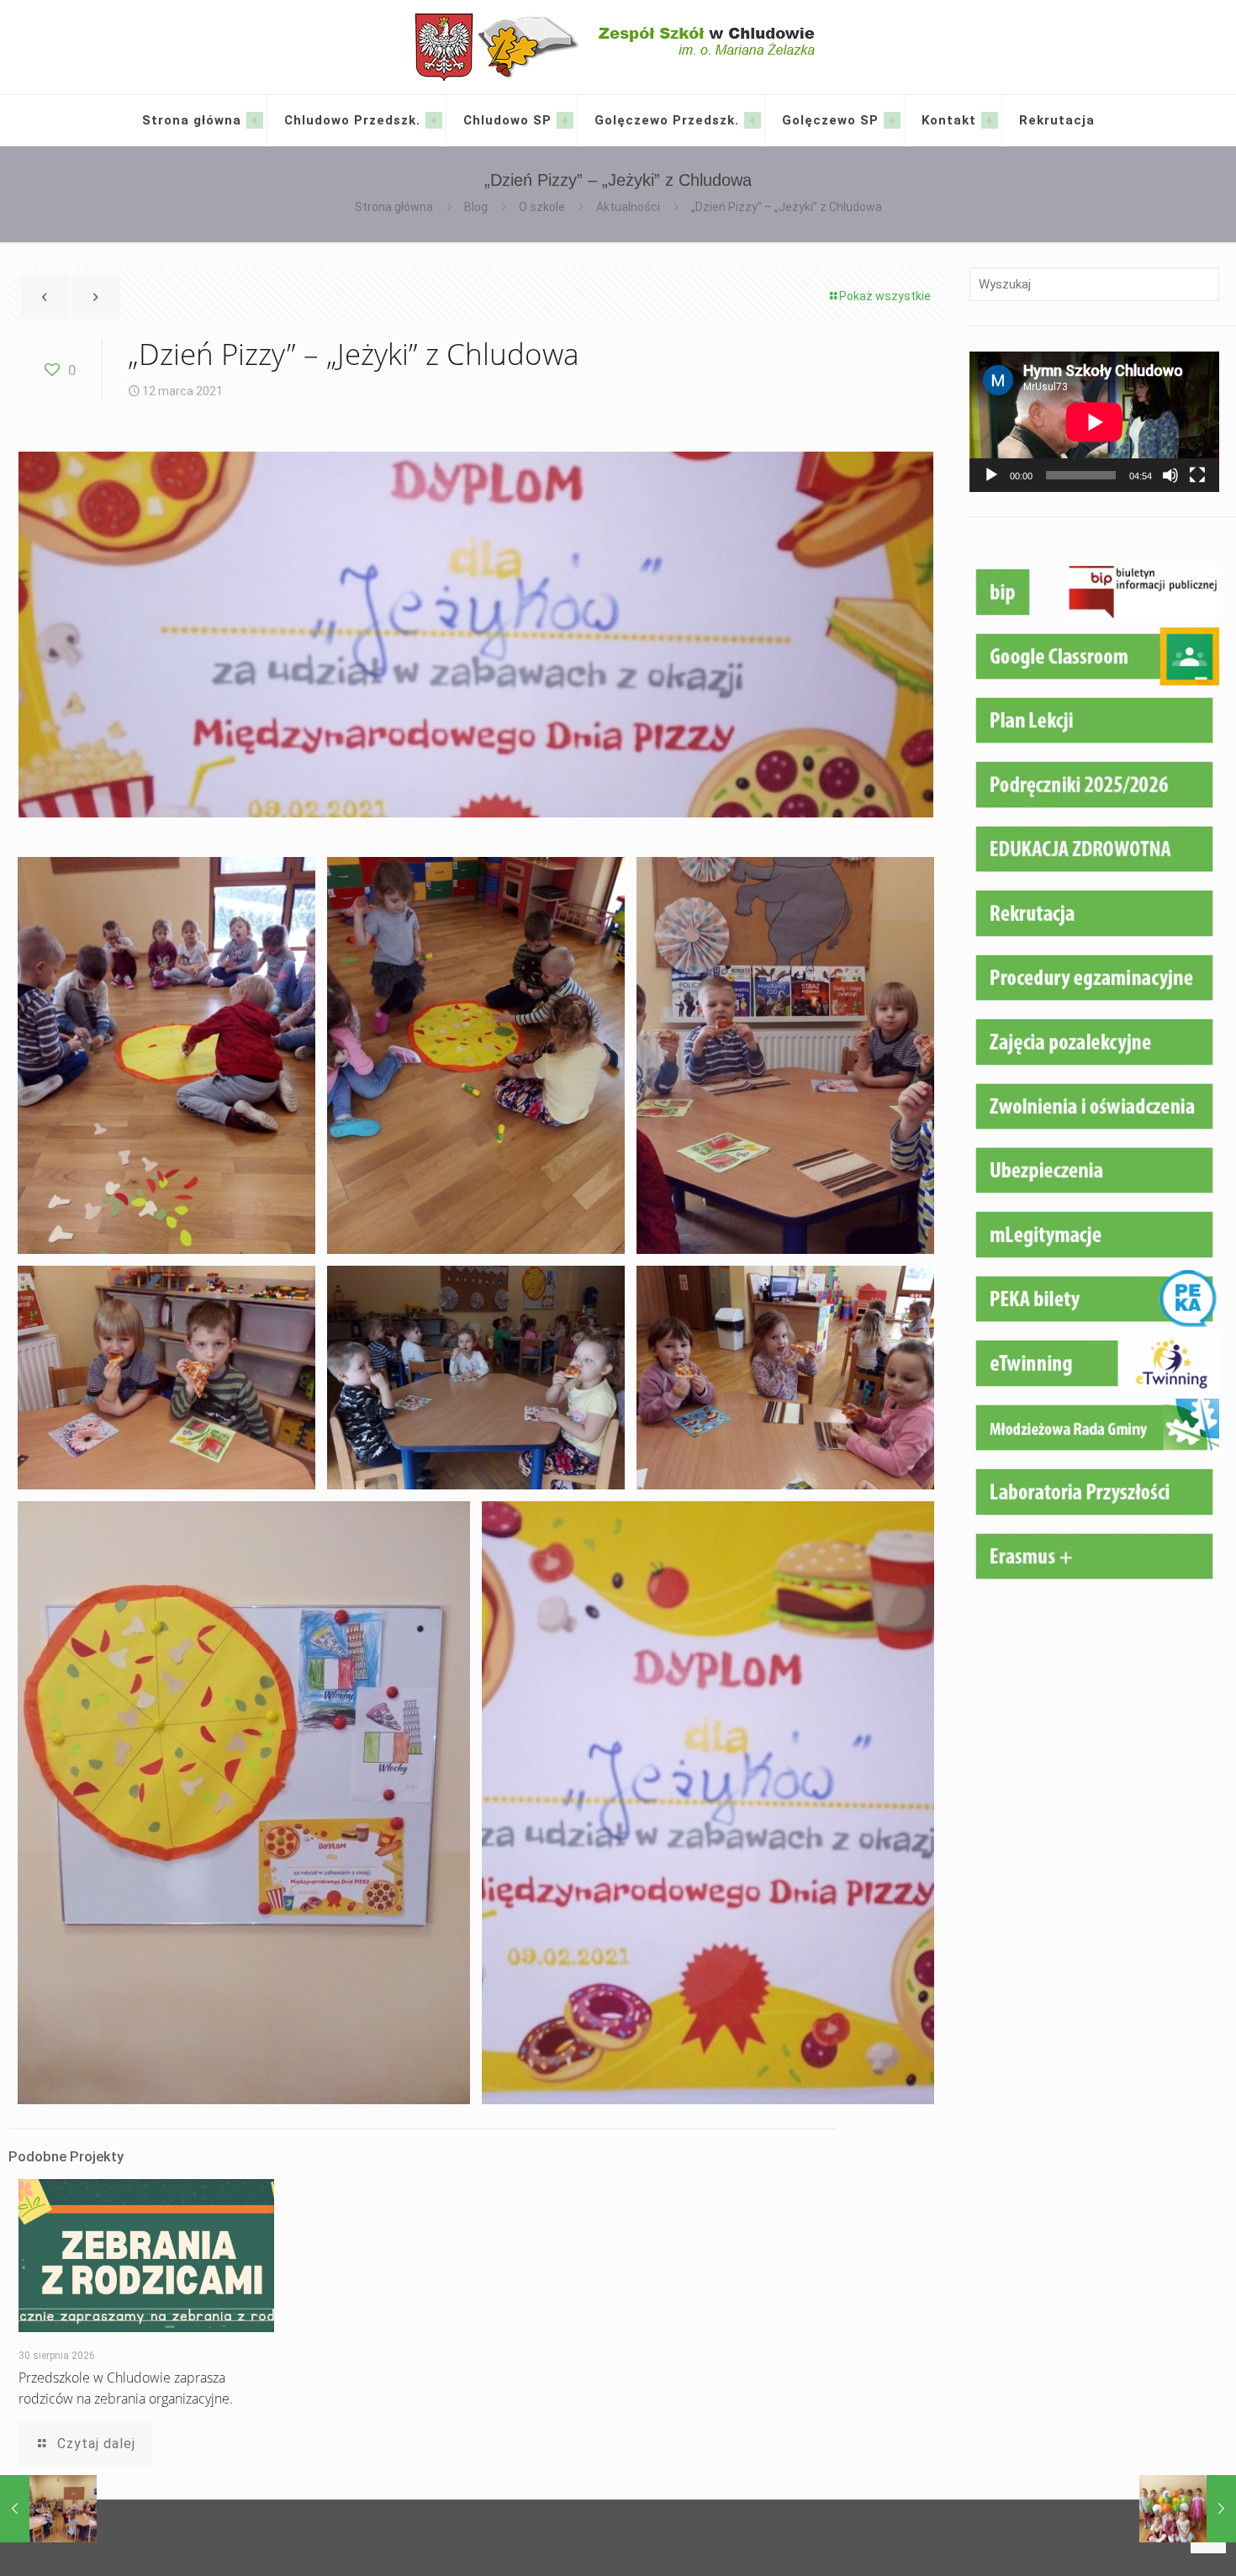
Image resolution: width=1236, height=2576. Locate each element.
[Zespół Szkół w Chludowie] (618, 47)
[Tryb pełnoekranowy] (1197, 475)
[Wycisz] (1170, 475)
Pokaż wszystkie (885, 296)
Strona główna (394, 207)
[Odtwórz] (991, 475)
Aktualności (628, 207)
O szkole (542, 207)
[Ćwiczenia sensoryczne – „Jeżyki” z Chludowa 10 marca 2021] (48, 2509)
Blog (476, 207)
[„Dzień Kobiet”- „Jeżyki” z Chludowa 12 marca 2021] (1188, 2509)
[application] (1094, 422)
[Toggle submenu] (255, 120)
